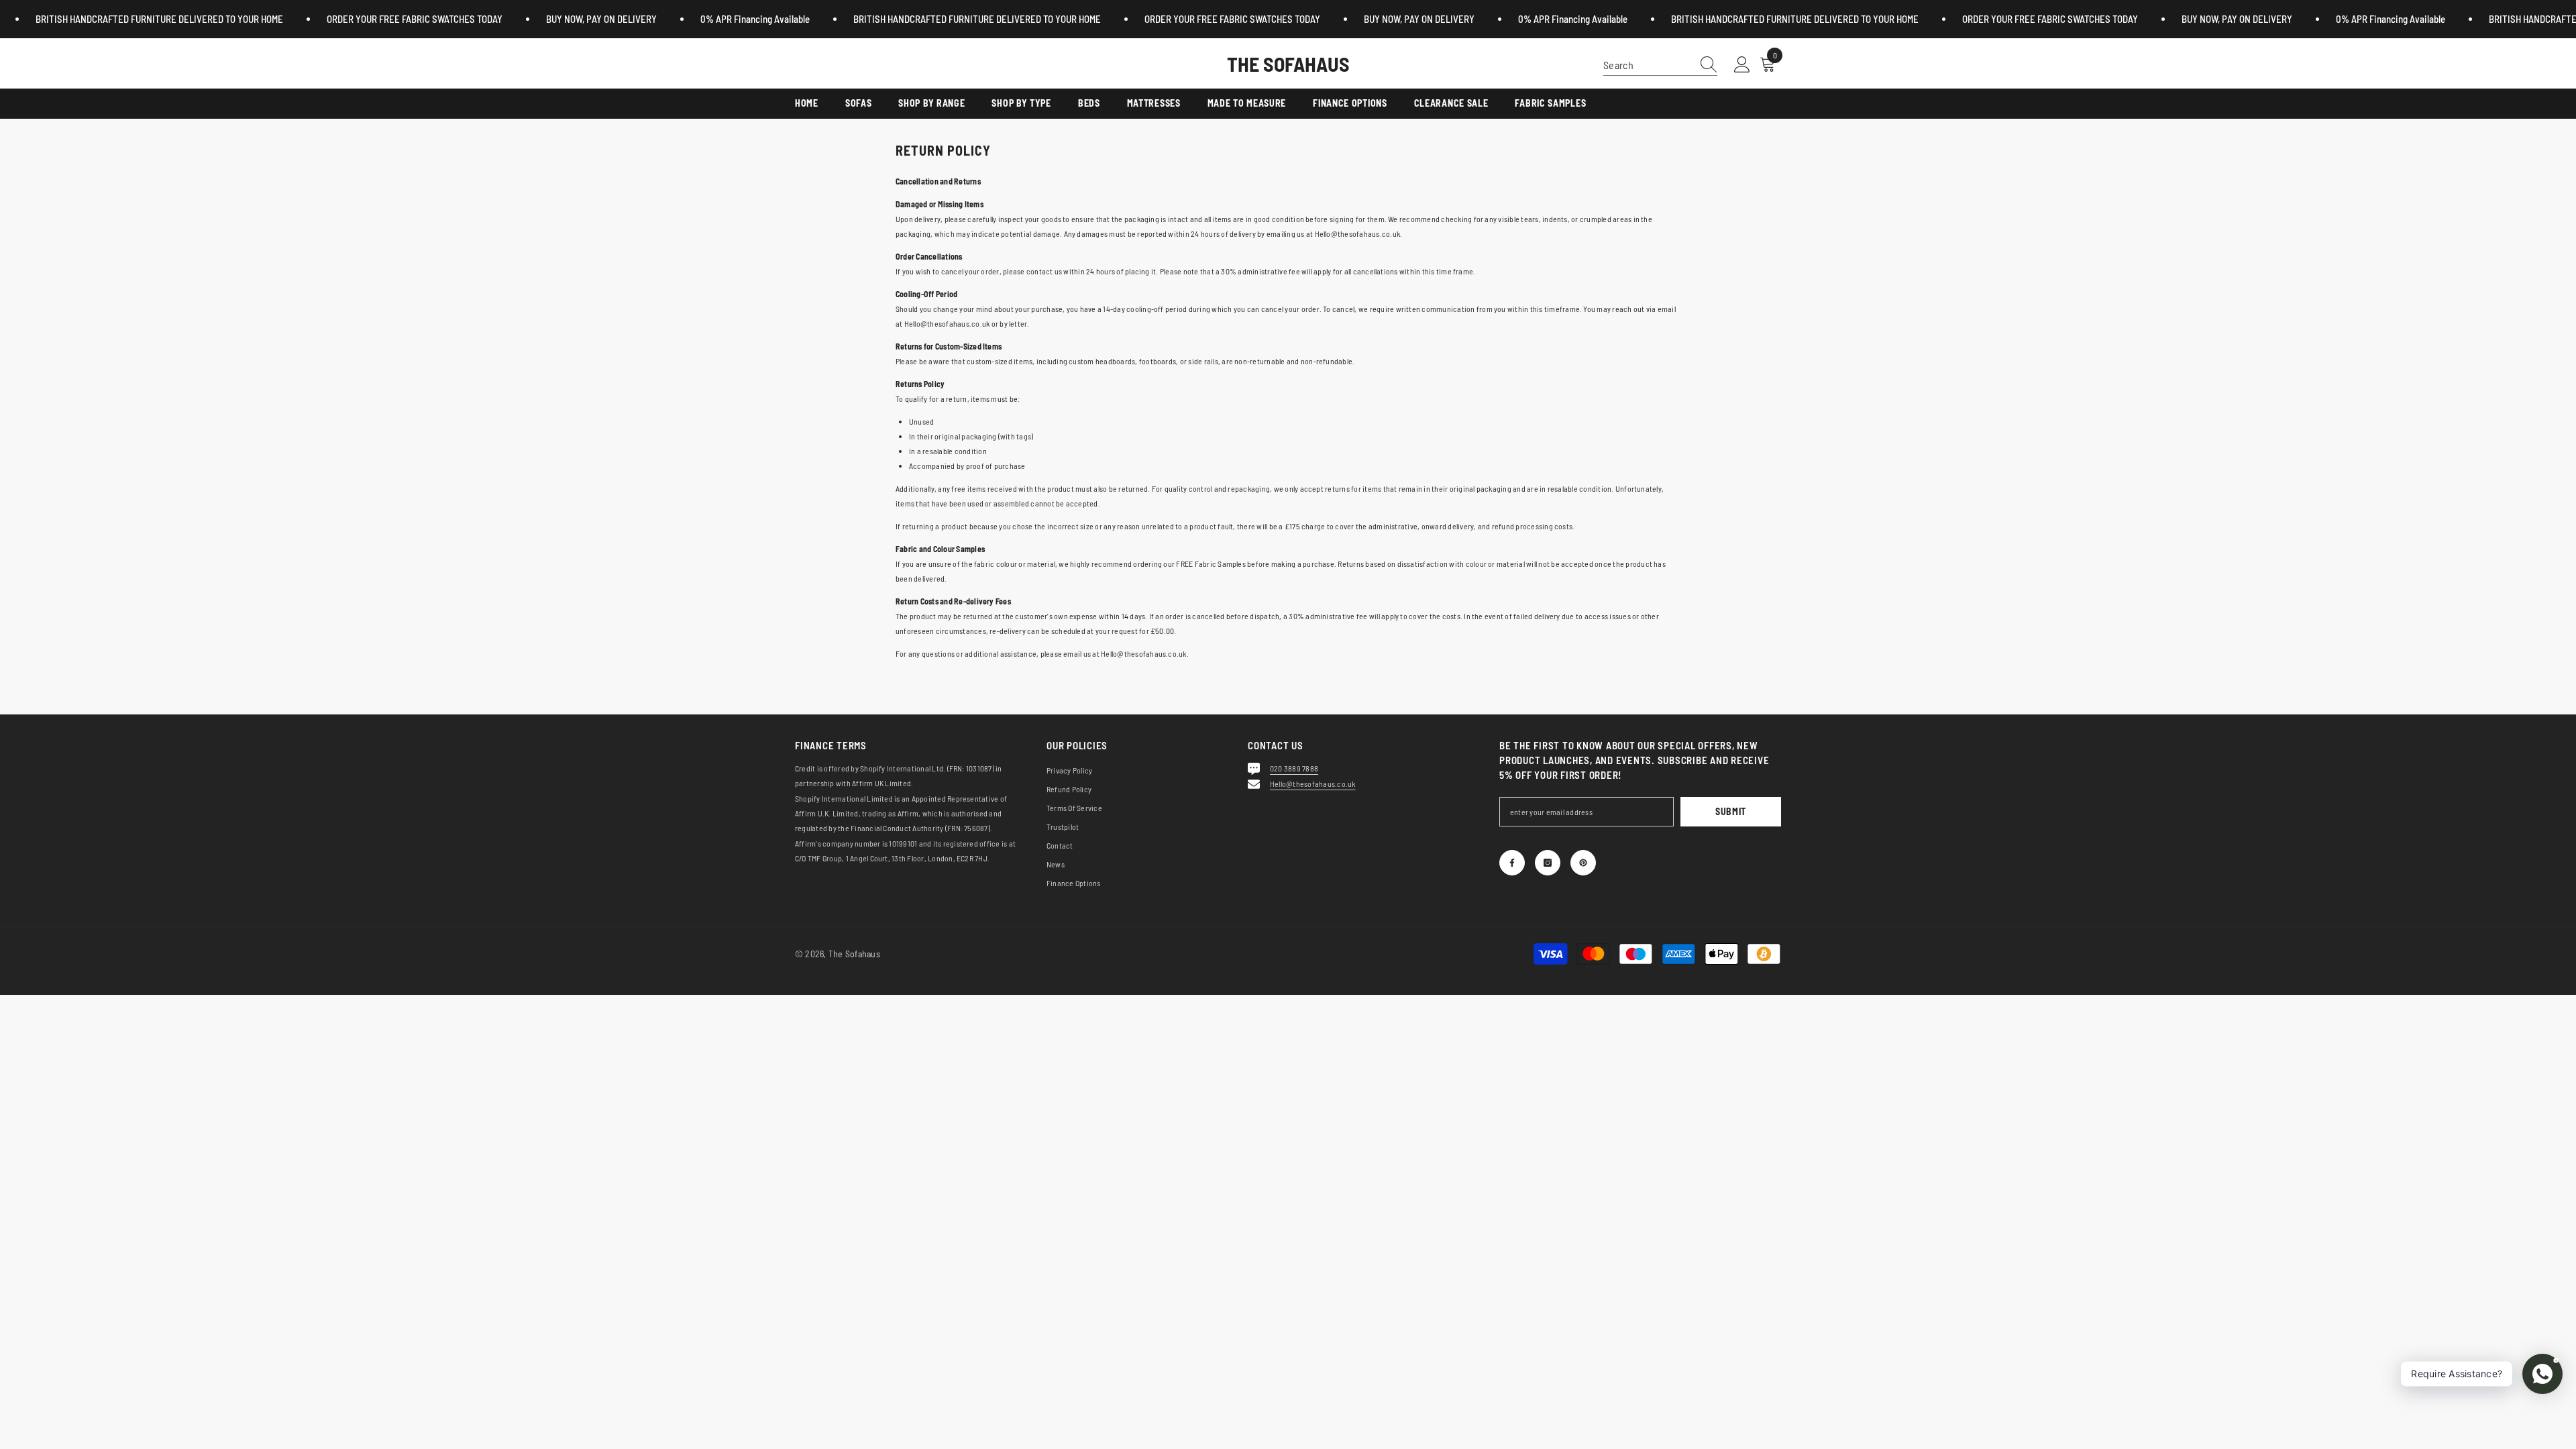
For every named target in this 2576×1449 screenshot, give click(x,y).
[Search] (1660, 65)
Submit (1731, 811)
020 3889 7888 (1294, 768)
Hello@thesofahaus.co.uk (1313, 784)
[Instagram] (1548, 863)
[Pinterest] (1583, 863)
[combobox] (1648, 65)
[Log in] (1742, 65)
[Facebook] (1512, 863)
